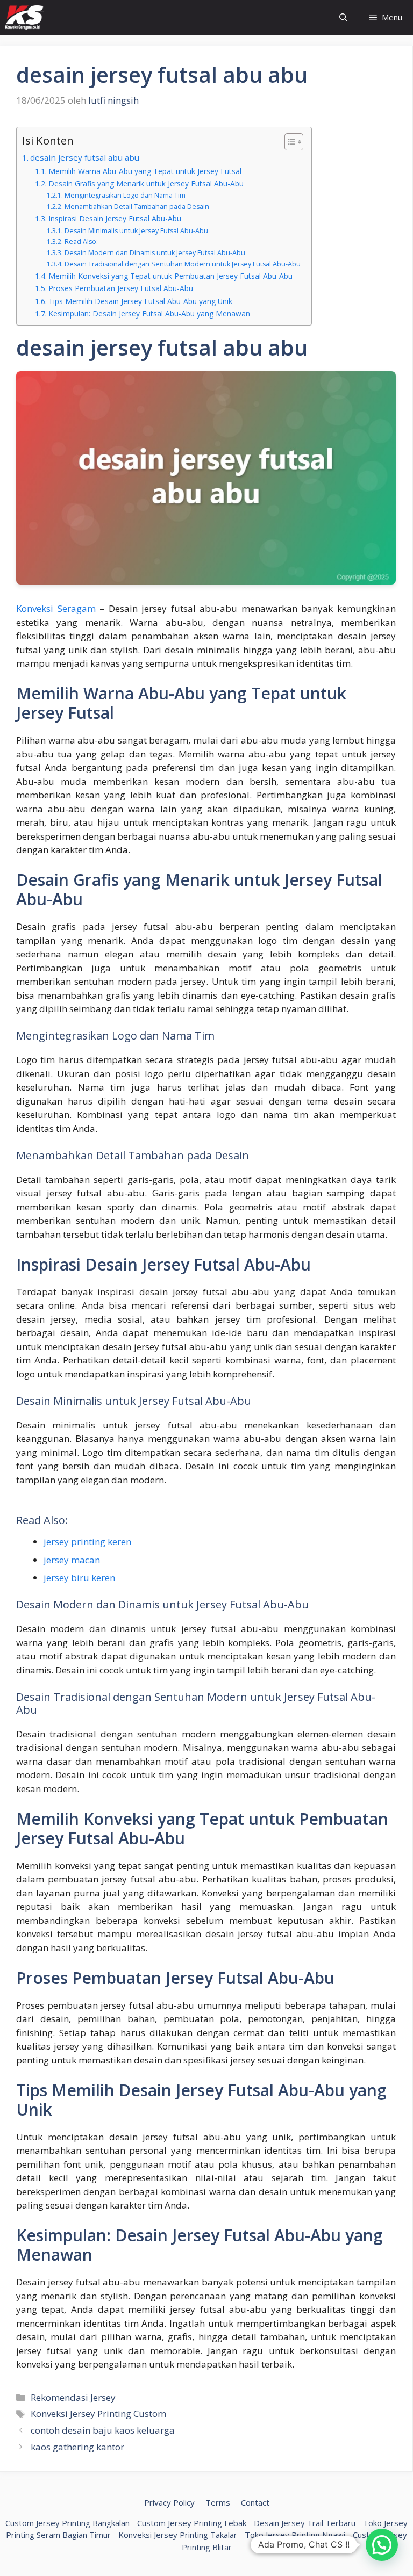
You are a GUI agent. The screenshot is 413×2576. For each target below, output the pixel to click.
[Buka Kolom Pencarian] (343, 17)
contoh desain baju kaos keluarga (103, 2430)
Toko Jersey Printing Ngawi (295, 2535)
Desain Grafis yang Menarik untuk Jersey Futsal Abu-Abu (146, 183)
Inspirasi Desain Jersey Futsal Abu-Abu (115, 218)
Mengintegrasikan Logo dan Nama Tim (125, 195)
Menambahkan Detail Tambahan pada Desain (137, 207)
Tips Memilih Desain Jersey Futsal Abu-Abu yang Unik (140, 301)
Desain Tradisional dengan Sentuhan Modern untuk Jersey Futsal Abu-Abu (182, 264)
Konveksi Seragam (56, 608)
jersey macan (72, 1560)
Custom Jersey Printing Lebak (192, 2523)
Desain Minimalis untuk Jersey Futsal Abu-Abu (136, 231)
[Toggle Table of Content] (289, 142)
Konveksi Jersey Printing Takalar (178, 2535)
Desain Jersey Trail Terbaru (305, 2523)
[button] (382, 2545)
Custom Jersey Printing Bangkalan (67, 2523)
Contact (255, 2502)
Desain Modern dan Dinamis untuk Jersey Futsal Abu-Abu (155, 253)
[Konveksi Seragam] (24, 17)
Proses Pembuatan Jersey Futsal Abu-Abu (121, 288)
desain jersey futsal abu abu (85, 157)
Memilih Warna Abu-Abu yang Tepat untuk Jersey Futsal (145, 171)
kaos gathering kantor (77, 2447)
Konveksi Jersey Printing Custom (98, 2413)
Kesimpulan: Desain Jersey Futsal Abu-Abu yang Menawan (149, 313)
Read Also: (81, 241)
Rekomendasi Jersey (73, 2397)
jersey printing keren (87, 1542)
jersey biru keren (79, 1578)
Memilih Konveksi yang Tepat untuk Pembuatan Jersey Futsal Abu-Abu (170, 276)
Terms (218, 2502)
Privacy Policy (169, 2502)
